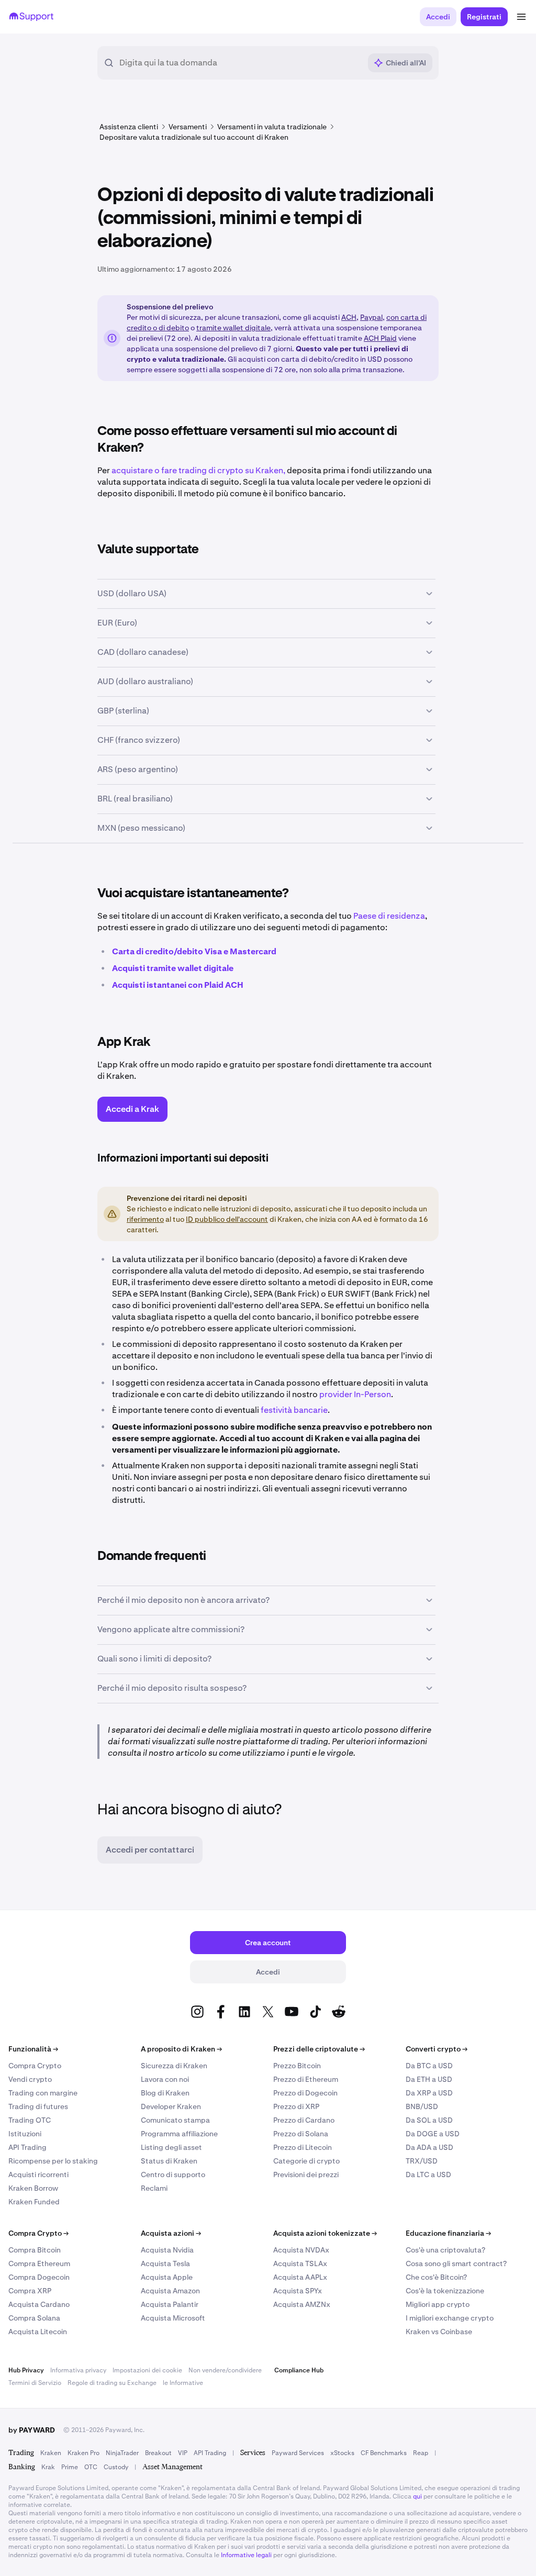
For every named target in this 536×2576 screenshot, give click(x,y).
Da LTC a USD (428, 2174)
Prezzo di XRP (296, 2106)
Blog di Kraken (165, 2093)
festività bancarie (294, 1410)
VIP (183, 2453)
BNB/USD (422, 2106)
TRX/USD (422, 2161)
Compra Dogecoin (39, 2277)
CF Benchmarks (384, 2453)
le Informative (183, 2383)
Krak (48, 2467)
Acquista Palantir (170, 2304)
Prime (70, 2467)
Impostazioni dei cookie (147, 2370)
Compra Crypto (35, 2066)
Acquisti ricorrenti (38, 2174)
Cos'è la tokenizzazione (445, 2291)
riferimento (145, 1219)
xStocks (342, 2453)
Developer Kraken (171, 2106)
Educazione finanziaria (448, 2233)
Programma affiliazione (179, 2134)
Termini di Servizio (35, 2383)
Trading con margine (43, 2093)
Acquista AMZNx (302, 2304)
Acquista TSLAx (300, 2263)
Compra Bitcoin (35, 2250)
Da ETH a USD (429, 2079)
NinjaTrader (122, 2453)
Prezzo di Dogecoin (305, 2093)
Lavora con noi (165, 2079)
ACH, (350, 317)
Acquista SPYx (298, 2291)
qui (417, 2496)
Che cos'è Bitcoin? (436, 2277)
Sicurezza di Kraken (174, 2066)
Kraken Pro (83, 2453)
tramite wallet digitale (233, 328)
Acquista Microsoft (173, 2318)
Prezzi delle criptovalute (319, 2049)
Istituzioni (25, 2134)
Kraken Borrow (33, 2188)
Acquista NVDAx (301, 2250)
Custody (116, 2467)
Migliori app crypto (438, 2304)
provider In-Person (355, 1394)
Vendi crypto (30, 2079)
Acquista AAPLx (300, 2277)
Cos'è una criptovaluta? (445, 2250)
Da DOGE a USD (433, 2134)
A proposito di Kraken (181, 2049)
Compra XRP (30, 2291)
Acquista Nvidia (167, 2250)
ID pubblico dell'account (227, 1219)
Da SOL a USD (429, 2120)
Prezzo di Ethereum (306, 2079)
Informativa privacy (78, 2370)
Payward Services (298, 2453)
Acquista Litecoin (38, 2332)
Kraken (51, 2453)
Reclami (154, 2188)
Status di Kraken (169, 2161)
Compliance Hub (299, 2370)
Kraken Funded (34, 2202)
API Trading (27, 2147)
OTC (91, 2467)
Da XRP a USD (429, 2093)
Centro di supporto (173, 2174)
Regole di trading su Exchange (112, 2383)
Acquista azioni (171, 2233)
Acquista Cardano (39, 2304)
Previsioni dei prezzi (306, 2174)
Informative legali (246, 2555)
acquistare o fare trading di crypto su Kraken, (198, 470)
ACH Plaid (380, 338)
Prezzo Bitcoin (297, 2066)
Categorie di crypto (306, 2161)
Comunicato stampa (175, 2120)
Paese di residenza (389, 916)
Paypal (371, 317)
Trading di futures (38, 2106)
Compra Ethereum (39, 2263)
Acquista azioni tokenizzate (325, 2233)
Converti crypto (437, 2049)
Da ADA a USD (429, 2147)
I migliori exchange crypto (450, 2318)
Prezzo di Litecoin (303, 2147)
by (32, 2430)
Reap (421, 2453)
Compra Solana (34, 2318)
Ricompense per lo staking (53, 2161)
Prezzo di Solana (301, 2134)
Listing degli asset (171, 2147)
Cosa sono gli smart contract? (456, 2263)
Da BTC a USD (429, 2066)
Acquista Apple (167, 2277)
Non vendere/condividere (225, 2370)
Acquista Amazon (170, 2291)
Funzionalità (33, 2049)
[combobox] (240, 63)
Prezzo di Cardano (304, 2120)
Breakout (158, 2453)
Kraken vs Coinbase (439, 2332)
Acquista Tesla (165, 2263)
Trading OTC (30, 2120)
